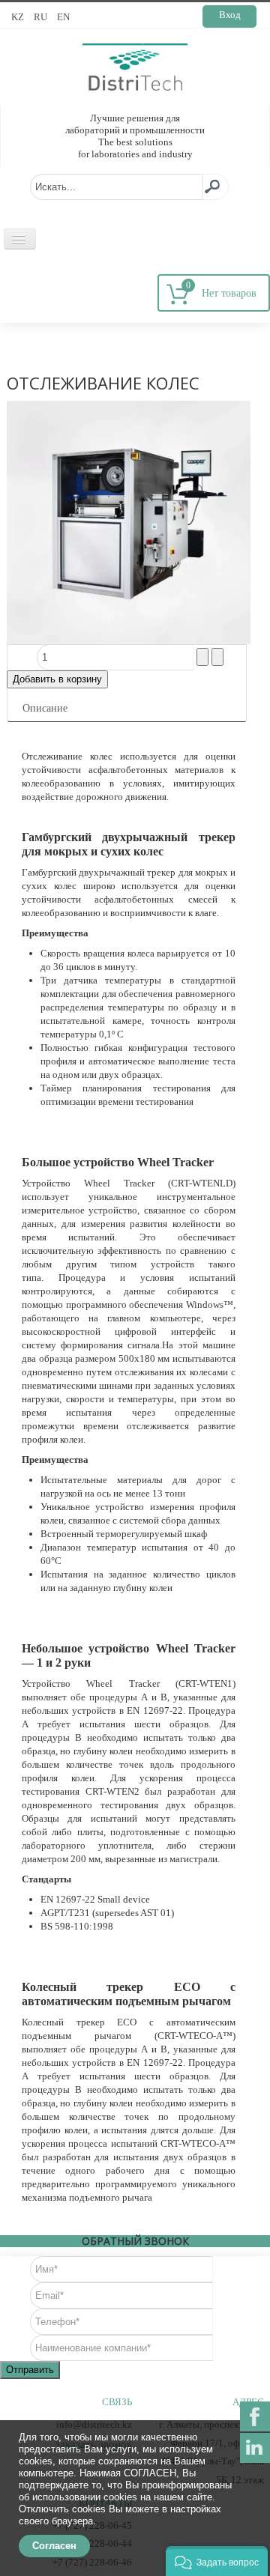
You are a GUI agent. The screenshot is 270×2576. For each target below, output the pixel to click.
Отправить (30, 2370)
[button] (217, 2561)
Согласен (54, 2546)
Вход (230, 15)
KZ (19, 17)
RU (42, 17)
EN (63, 17)
